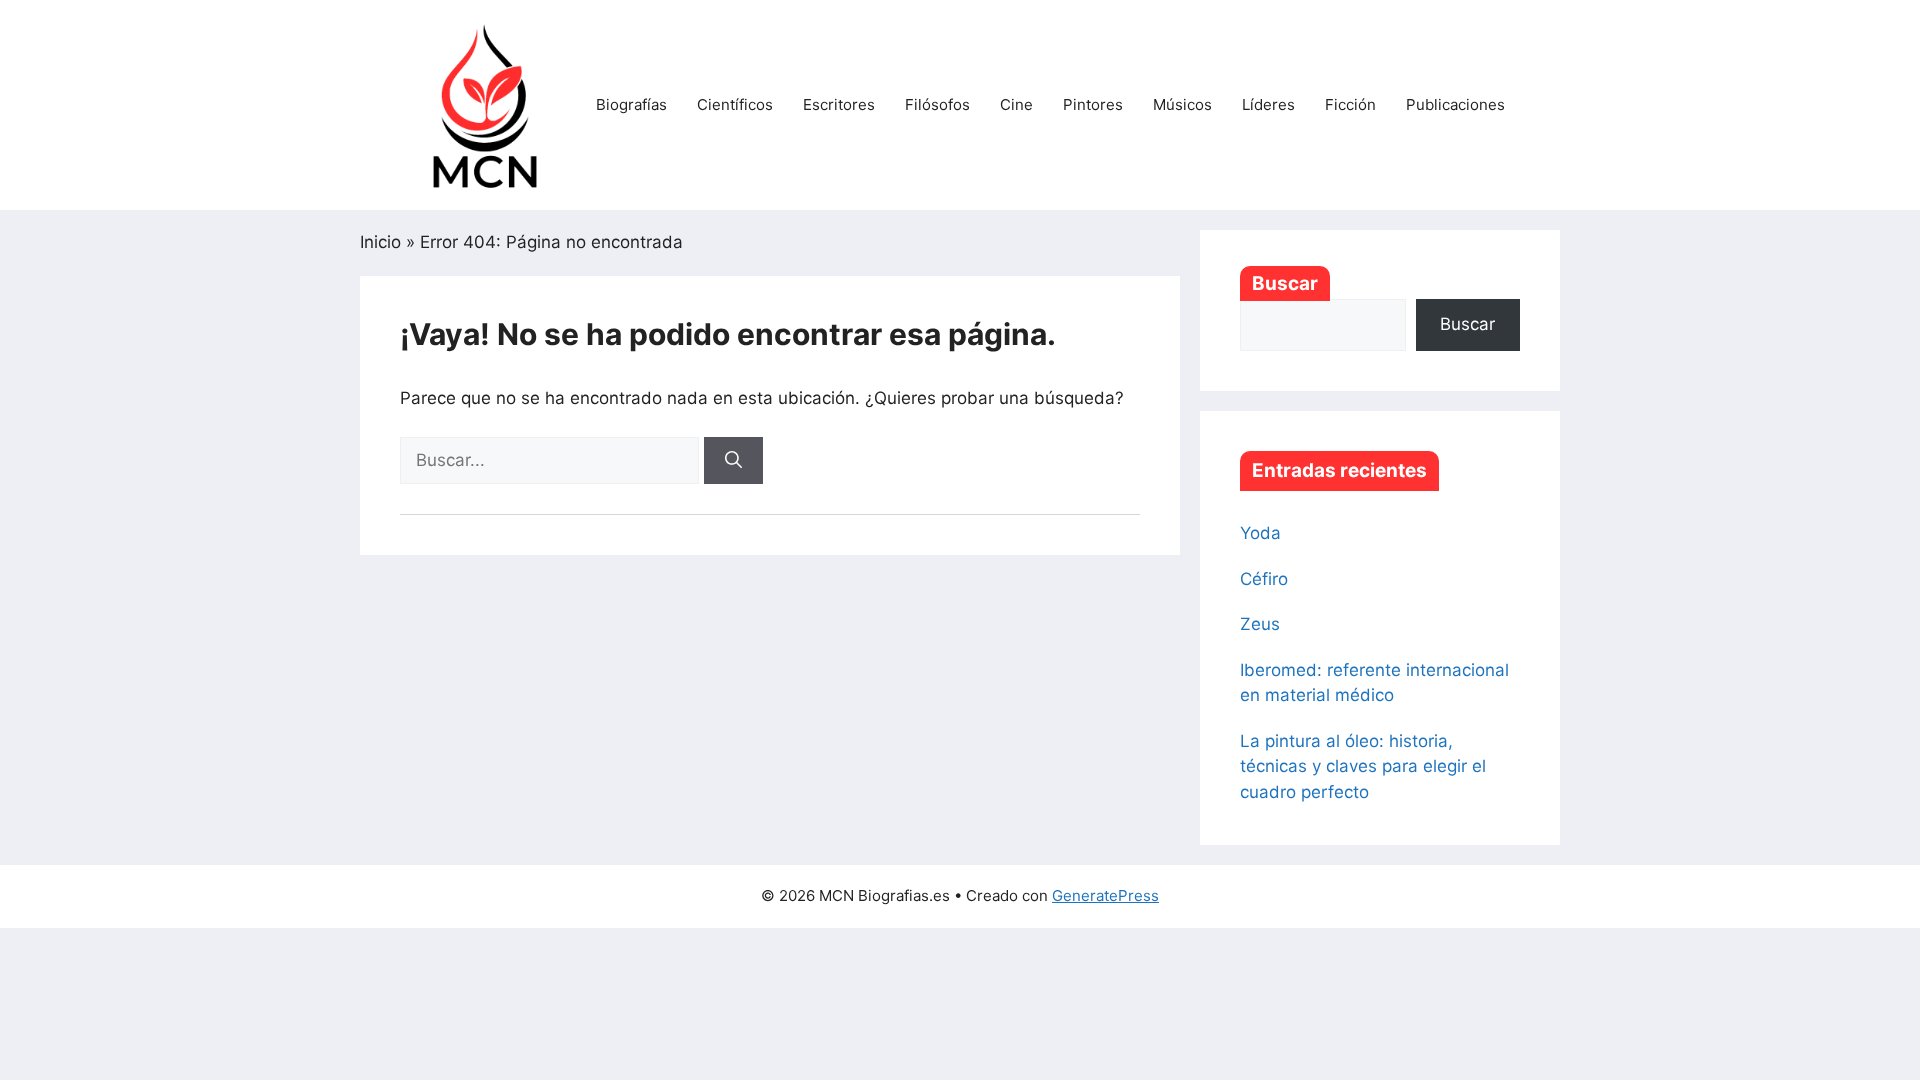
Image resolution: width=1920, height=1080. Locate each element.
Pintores (1093, 104)
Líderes (1268, 104)
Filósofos (937, 104)
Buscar (1285, 283)
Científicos (735, 104)
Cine (1016, 104)
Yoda (1260, 533)
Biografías (631, 104)
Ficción (1350, 104)
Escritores (839, 104)
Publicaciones (1455, 104)
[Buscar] (733, 461)
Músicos (1182, 104)
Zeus (1260, 624)
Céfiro (1264, 579)
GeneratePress (1105, 895)
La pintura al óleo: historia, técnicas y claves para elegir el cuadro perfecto (1363, 766)
